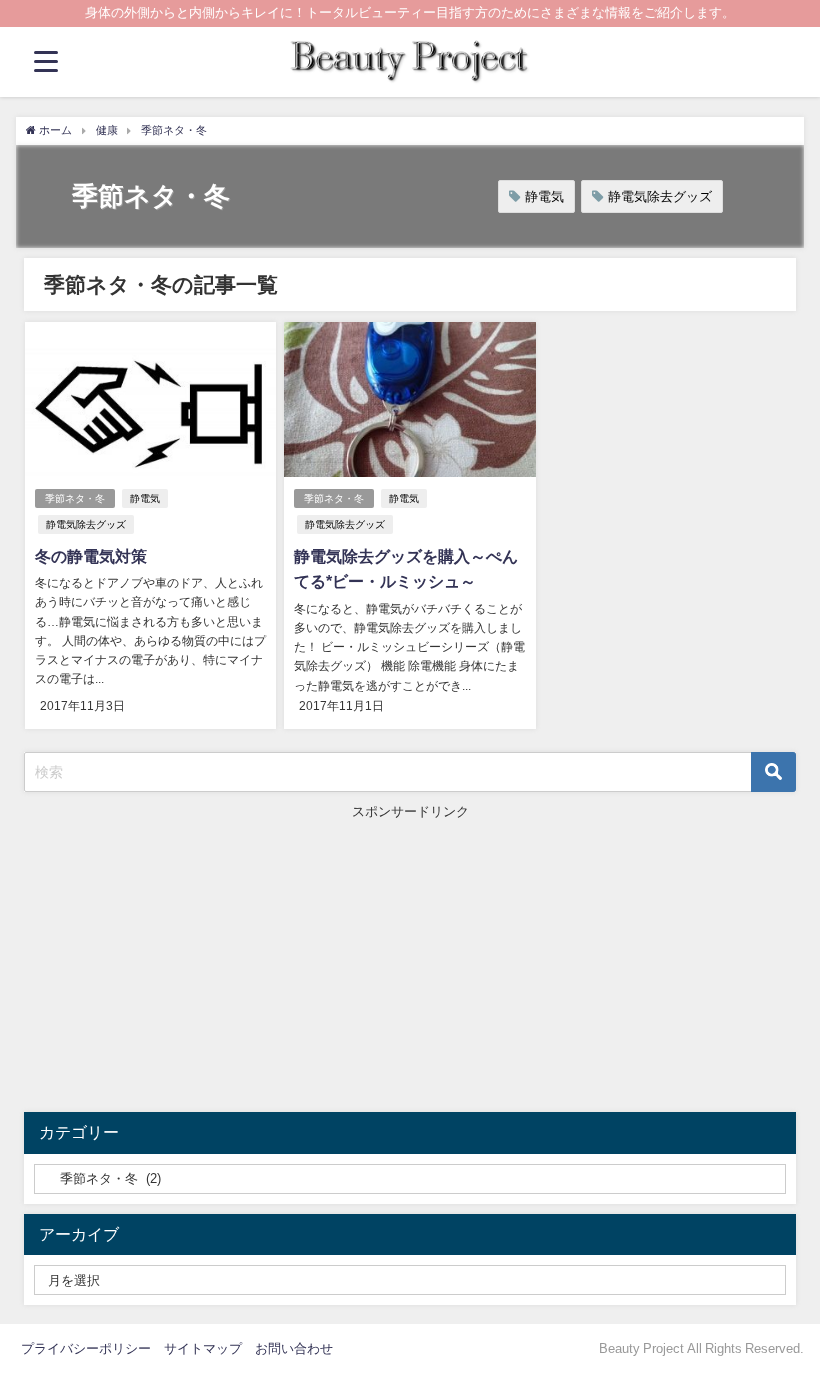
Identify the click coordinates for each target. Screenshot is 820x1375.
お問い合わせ (294, 1348)
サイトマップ (203, 1348)
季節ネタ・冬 (75, 498)
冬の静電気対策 (91, 556)
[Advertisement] (410, 962)
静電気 (544, 196)
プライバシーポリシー (86, 1348)
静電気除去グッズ (660, 196)
